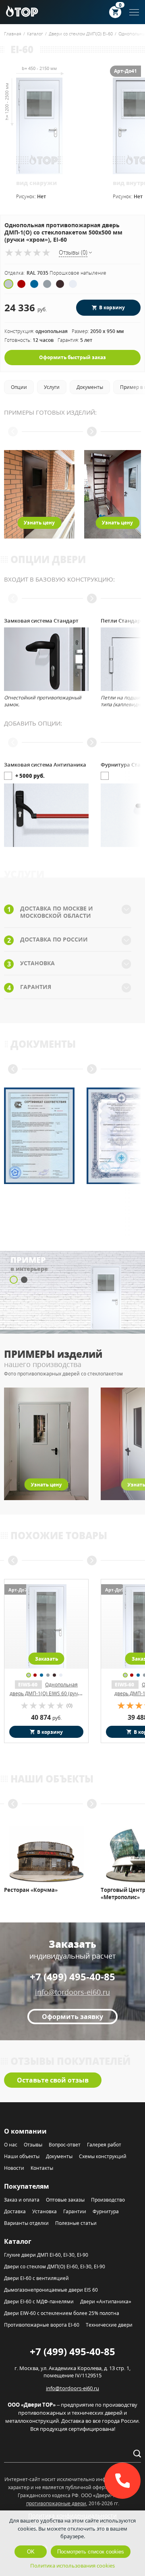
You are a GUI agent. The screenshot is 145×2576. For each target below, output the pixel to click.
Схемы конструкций (103, 2156)
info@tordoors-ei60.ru (72, 1992)
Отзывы (33, 2145)
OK (31, 2552)
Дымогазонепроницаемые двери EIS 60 (51, 2290)
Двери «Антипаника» (106, 2302)
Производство (108, 2200)
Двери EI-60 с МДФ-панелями (39, 2302)
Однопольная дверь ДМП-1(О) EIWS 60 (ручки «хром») (47, 1693)
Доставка (15, 2211)
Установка (45, 2211)
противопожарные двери (56, 2503)
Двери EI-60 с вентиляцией (36, 2278)
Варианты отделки (26, 2223)
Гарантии (75, 2211)
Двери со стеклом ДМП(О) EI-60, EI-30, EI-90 (55, 2267)
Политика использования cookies (72, 2566)
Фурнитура (106, 2211)
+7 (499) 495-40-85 (72, 1977)
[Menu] (134, 12)
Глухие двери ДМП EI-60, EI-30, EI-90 (46, 2255)
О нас (11, 2145)
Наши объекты (22, 2156)
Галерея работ (104, 2145)
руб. (46, 1718)
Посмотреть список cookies (91, 2552)
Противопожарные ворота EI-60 (42, 2325)
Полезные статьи (76, 2223)
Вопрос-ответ (65, 2145)
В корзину (112, 307)
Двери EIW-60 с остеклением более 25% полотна (62, 2313)
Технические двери (109, 2325)
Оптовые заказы (65, 2200)
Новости (14, 2168)
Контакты (42, 2168)
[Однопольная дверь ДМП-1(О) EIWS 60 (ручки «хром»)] (46, 1626)
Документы (59, 2156)
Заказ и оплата (22, 2200)
